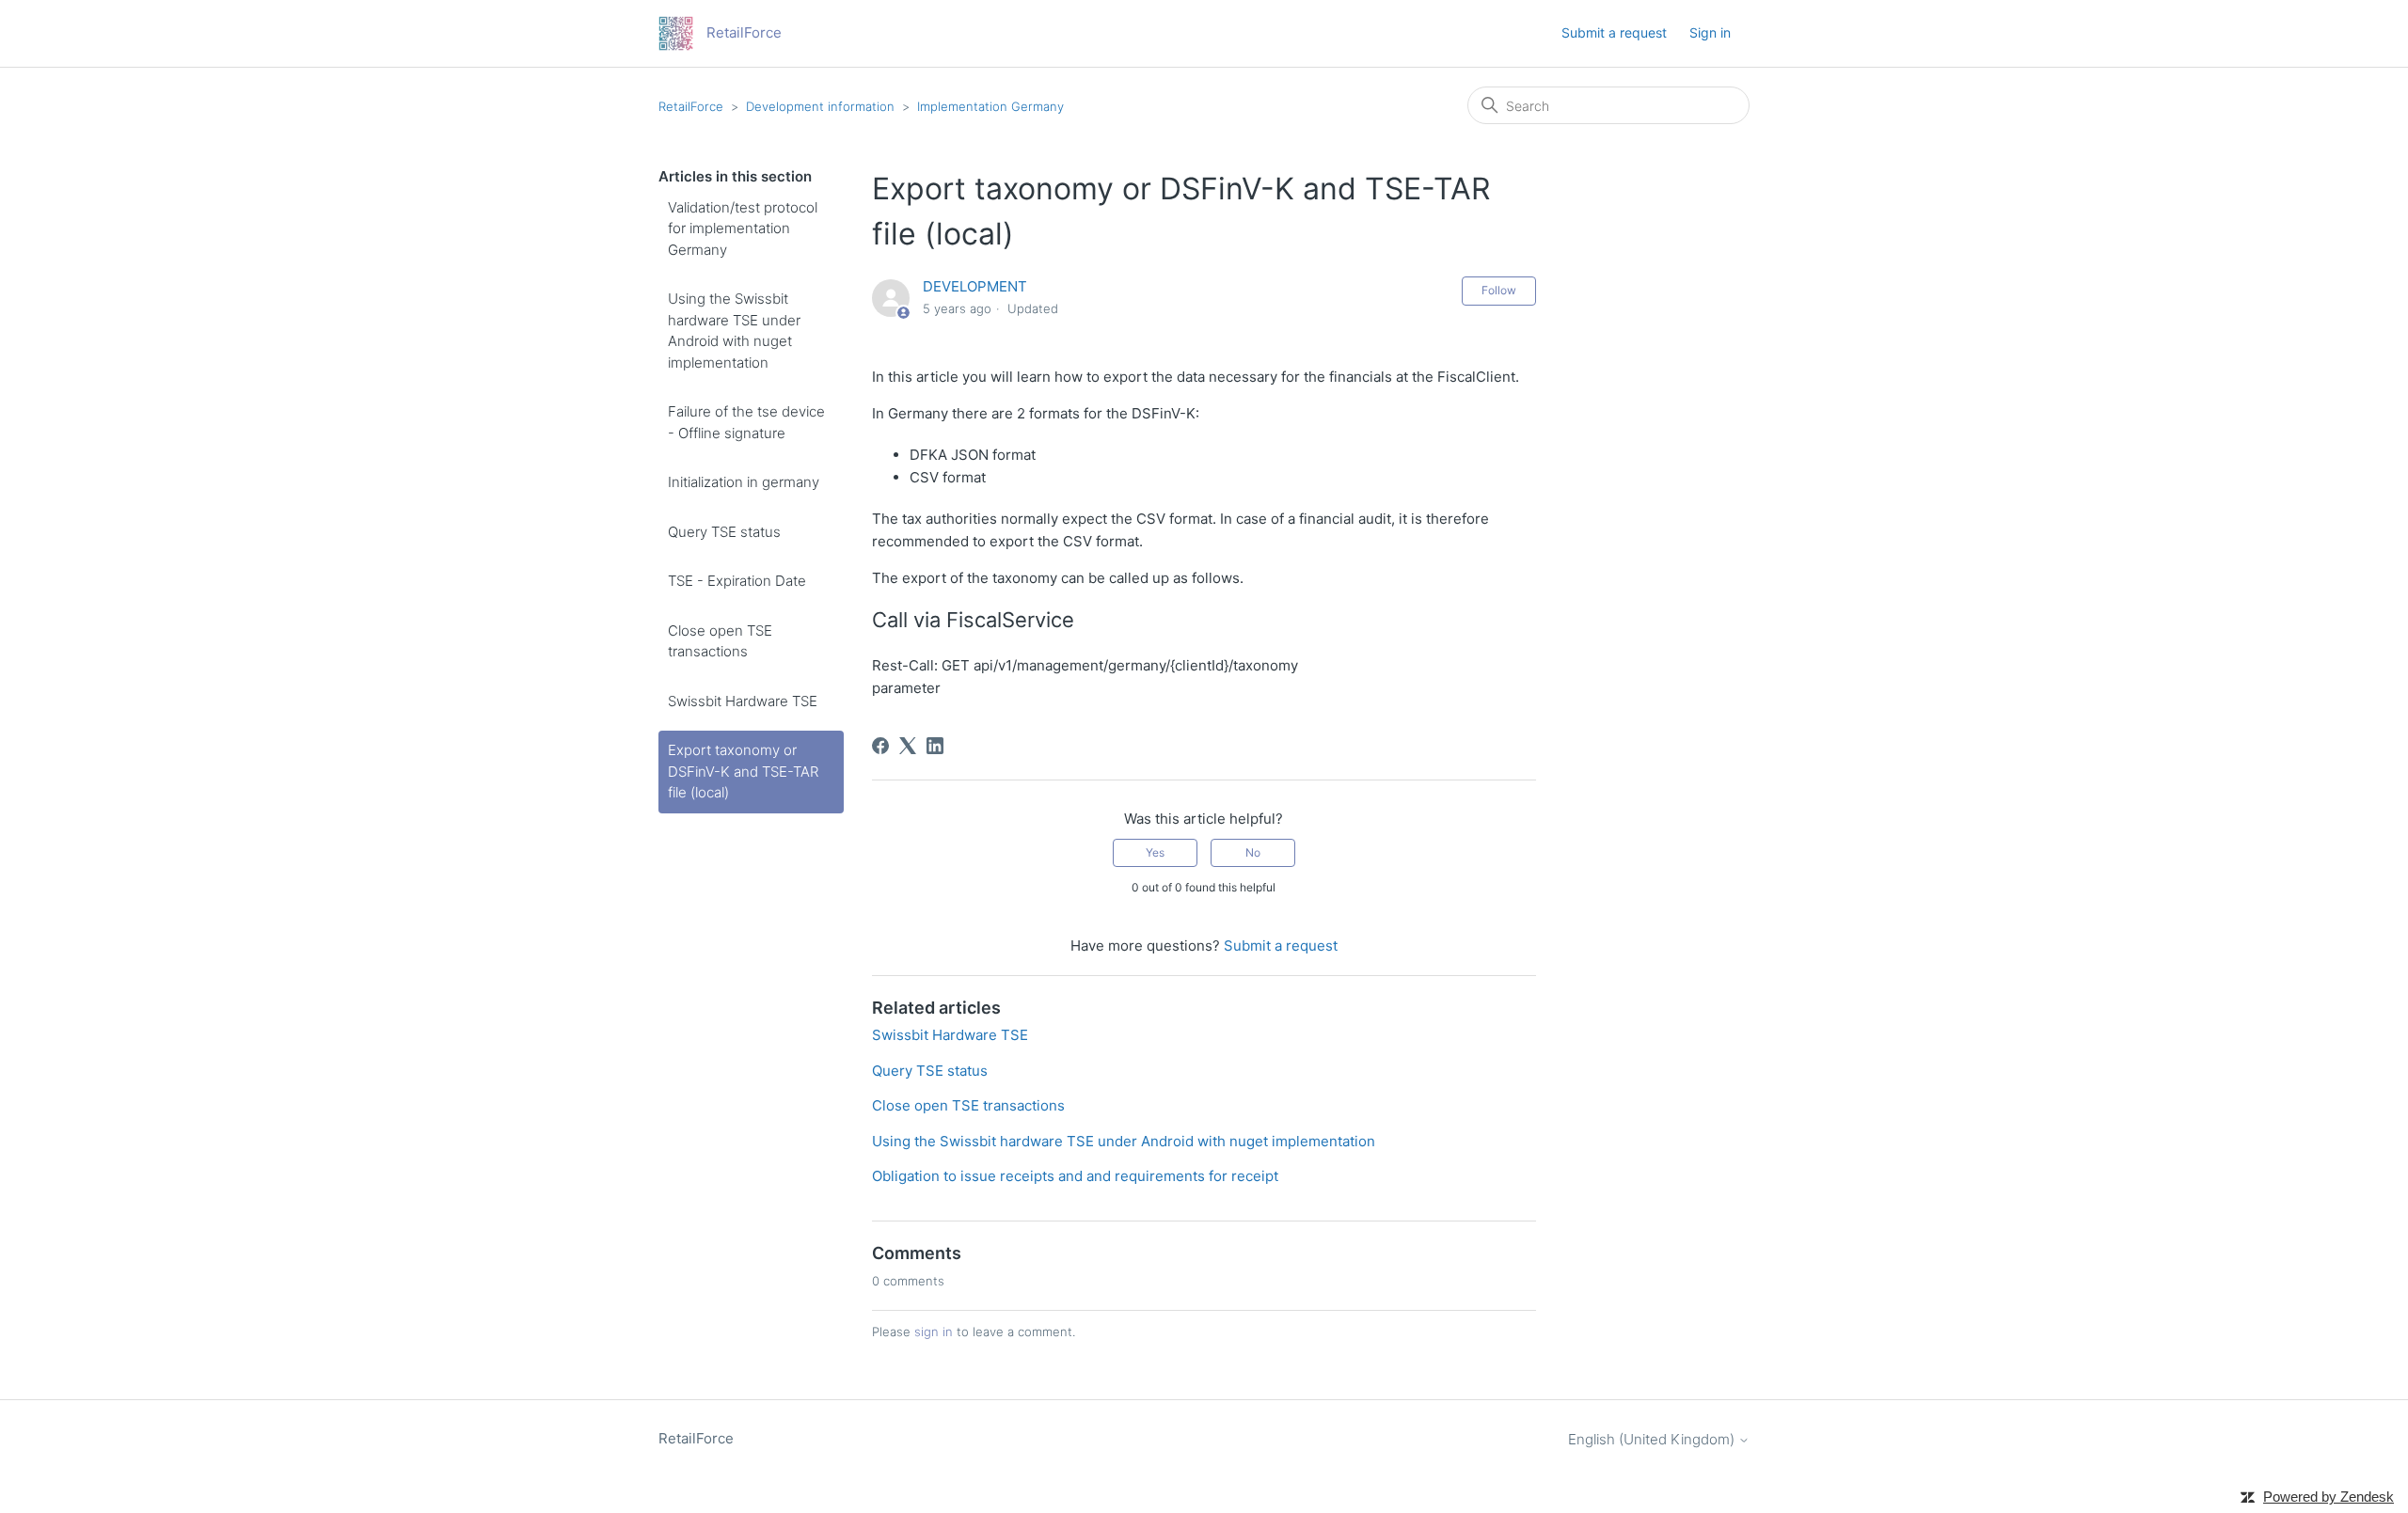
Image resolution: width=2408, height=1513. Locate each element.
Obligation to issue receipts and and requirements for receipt (1075, 1176)
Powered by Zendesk (2329, 1497)
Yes (1155, 852)
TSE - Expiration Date (737, 581)
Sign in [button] (1710, 32)
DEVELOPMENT (975, 286)
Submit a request (1614, 32)
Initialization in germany (744, 482)
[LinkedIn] (935, 746)
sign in (934, 1332)
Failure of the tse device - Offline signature (746, 422)
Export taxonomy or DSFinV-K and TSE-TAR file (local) (743, 771)
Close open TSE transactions (720, 641)
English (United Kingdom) (1653, 1439)
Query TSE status (724, 532)
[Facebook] (880, 746)
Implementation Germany (990, 106)
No (1253, 852)
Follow (1499, 290)
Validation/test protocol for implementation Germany (743, 229)
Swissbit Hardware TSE (743, 701)
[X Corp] (908, 746)
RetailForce (691, 106)
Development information (820, 106)
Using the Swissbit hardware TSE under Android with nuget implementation (734, 331)
